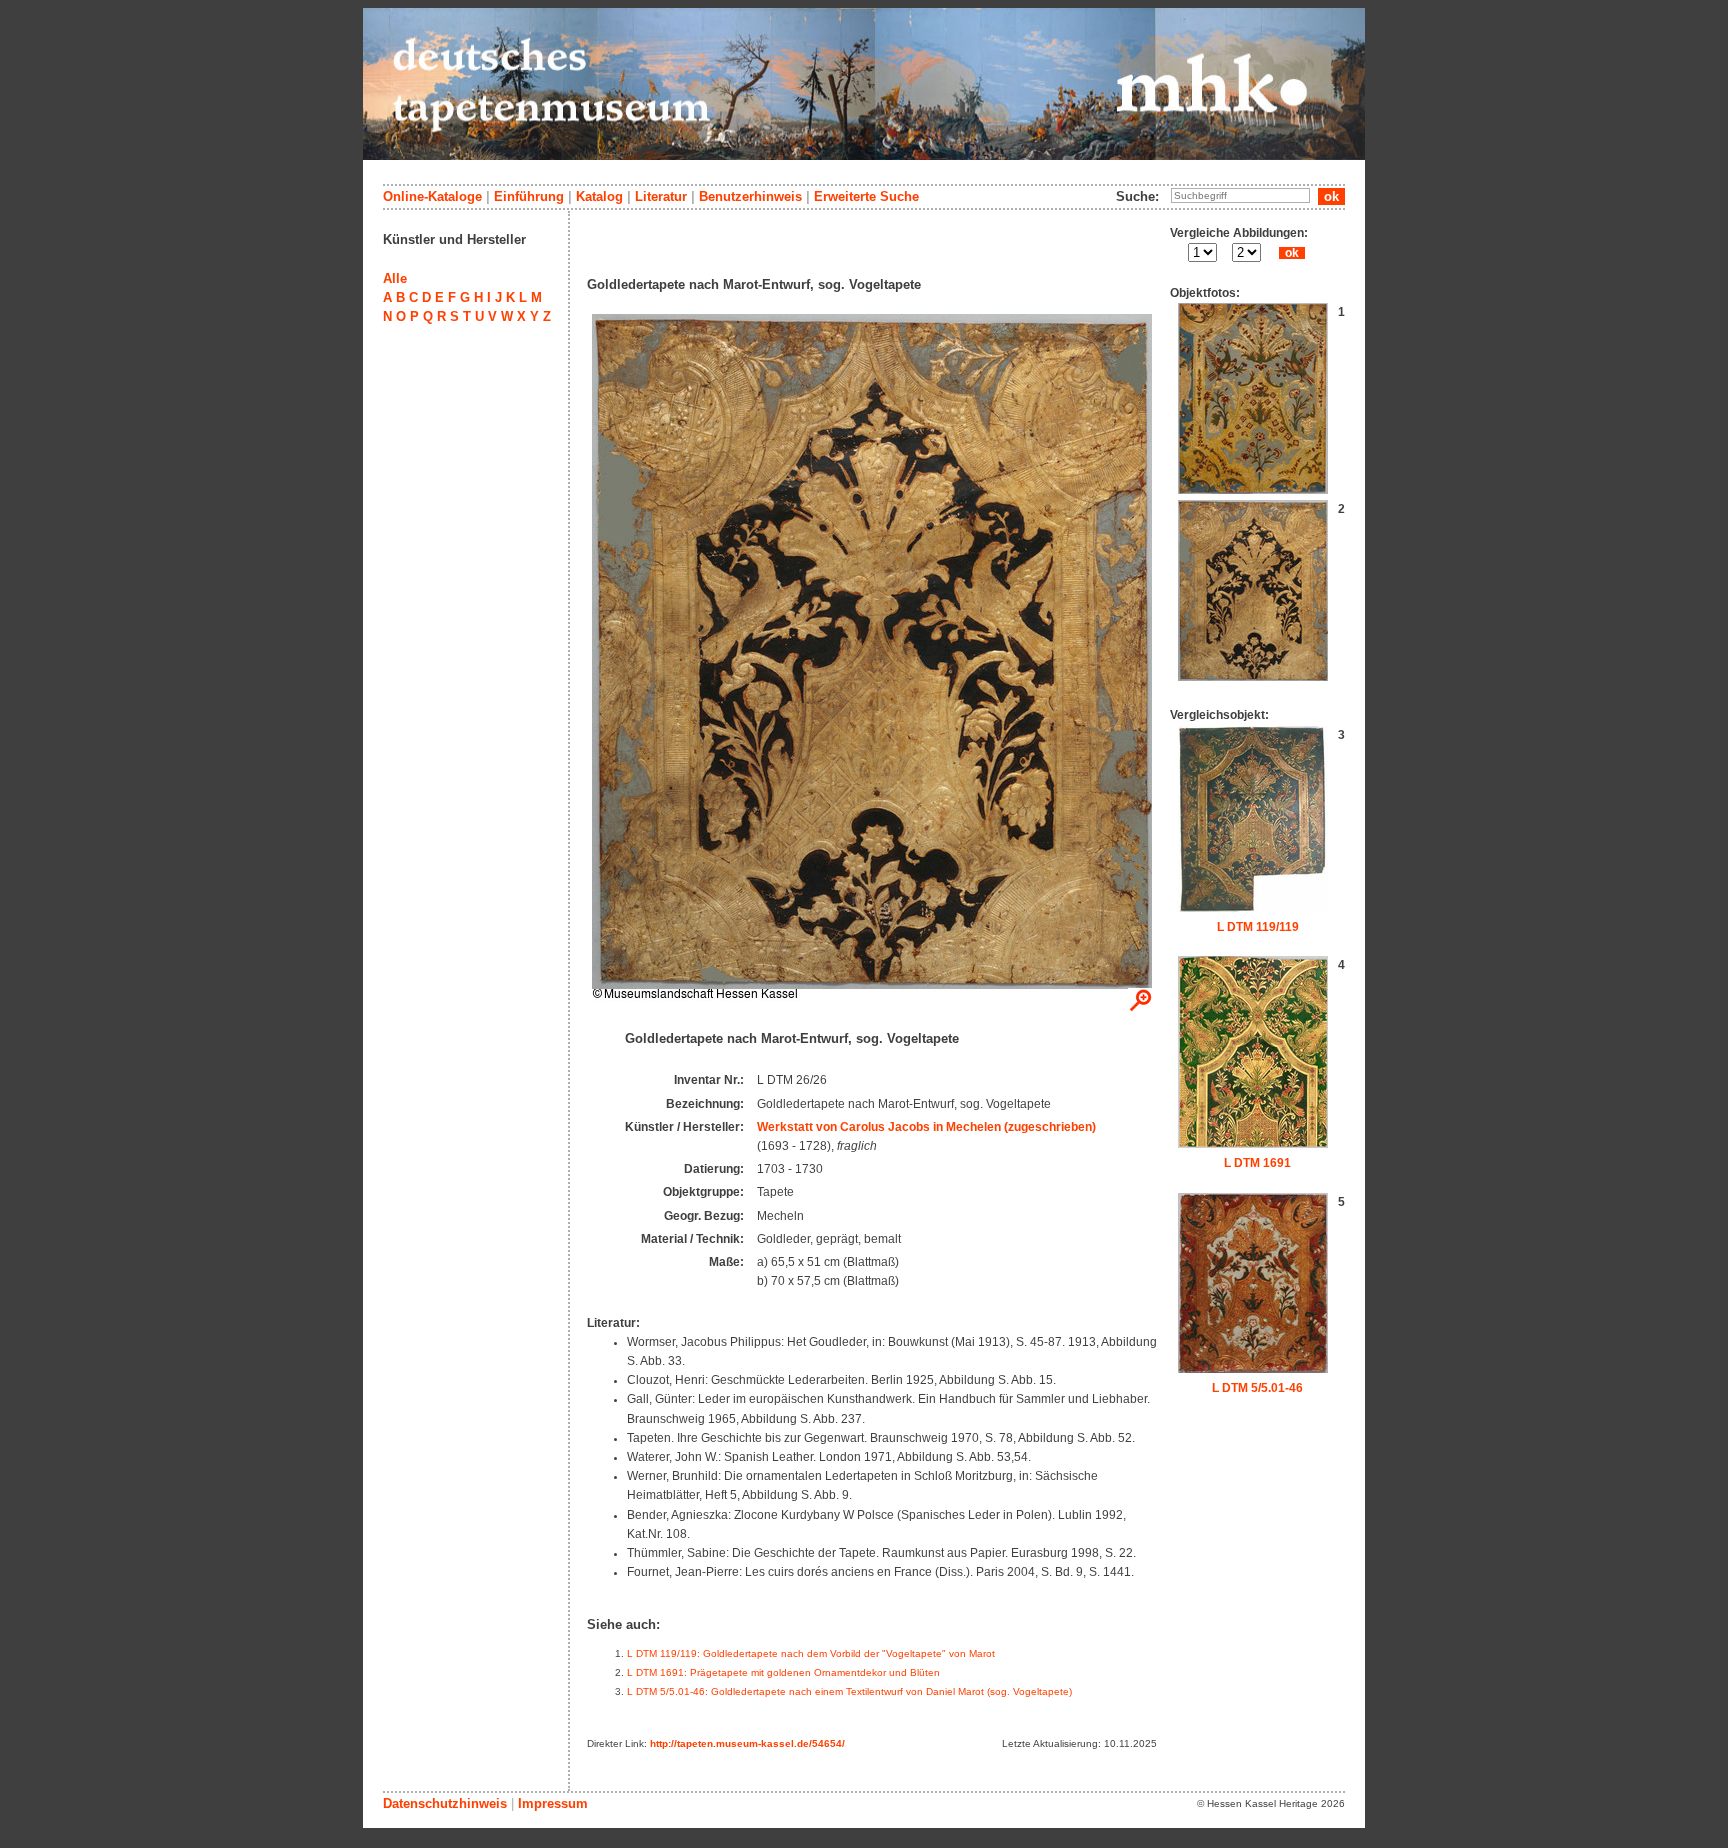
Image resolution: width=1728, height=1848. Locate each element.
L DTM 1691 (1257, 1163)
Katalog (599, 196)
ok (1292, 253)
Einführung (529, 196)
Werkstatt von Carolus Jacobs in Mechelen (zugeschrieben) (926, 1127)
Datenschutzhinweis (445, 1803)
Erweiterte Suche (866, 196)
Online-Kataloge (432, 196)
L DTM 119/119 (1258, 927)
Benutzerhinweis (750, 196)
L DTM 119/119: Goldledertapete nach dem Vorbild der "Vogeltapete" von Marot (811, 1653)
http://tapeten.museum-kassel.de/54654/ (747, 1743)
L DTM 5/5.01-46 (1257, 1388)
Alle (395, 278)
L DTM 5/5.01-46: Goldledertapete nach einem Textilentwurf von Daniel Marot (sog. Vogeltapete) (849, 1691)
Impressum (553, 1803)
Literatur (661, 196)
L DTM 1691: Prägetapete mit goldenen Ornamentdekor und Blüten (783, 1672)
